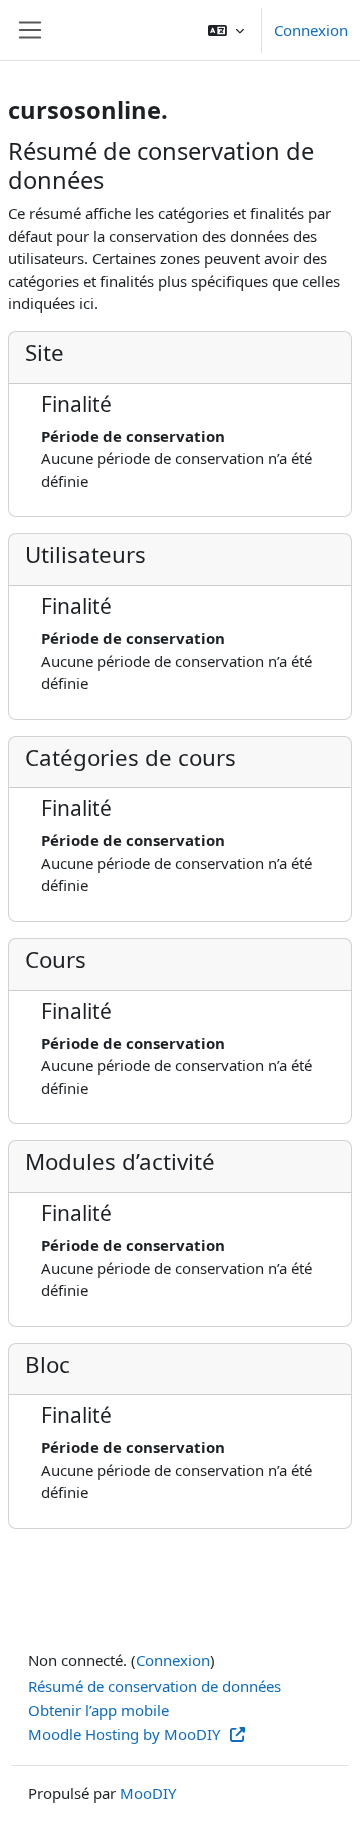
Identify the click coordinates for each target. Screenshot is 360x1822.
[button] (226, 30)
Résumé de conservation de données (154, 1686)
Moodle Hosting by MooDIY (126, 1734)
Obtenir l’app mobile (98, 1710)
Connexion (311, 30)
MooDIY (148, 1793)
